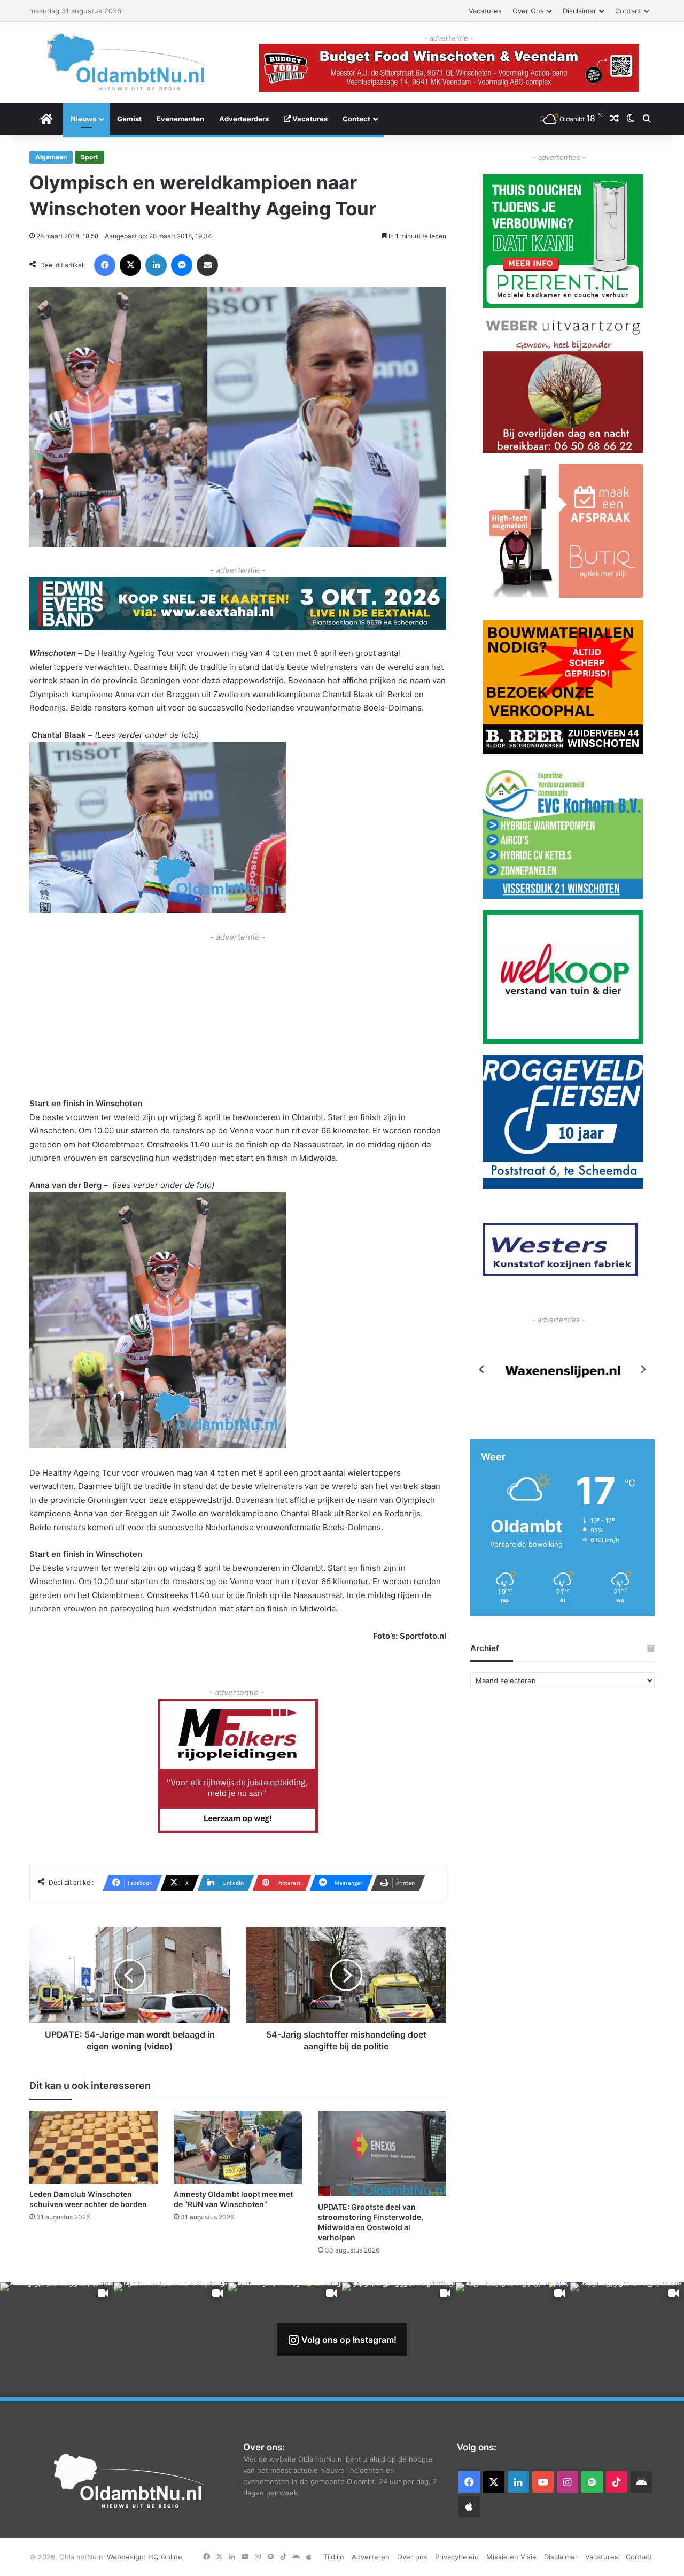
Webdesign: (127, 2557)
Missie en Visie (511, 2557)
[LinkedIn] (156, 265)
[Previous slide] (482, 1369)
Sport (90, 157)
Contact (628, 11)
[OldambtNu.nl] (128, 62)
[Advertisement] (238, 1019)
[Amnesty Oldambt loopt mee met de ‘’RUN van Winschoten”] (238, 2147)
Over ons (528, 11)
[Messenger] (182, 265)
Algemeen (51, 157)
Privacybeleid (457, 2557)
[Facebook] (105, 265)
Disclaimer (580, 11)
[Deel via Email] (207, 265)
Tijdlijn (334, 2557)
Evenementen (180, 119)
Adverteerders (244, 119)
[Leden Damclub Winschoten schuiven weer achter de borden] (94, 2147)
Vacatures (485, 11)
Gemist (129, 119)
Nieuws (83, 119)
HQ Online (165, 2557)
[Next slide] (643, 1369)
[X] (130, 265)
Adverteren (371, 2557)
